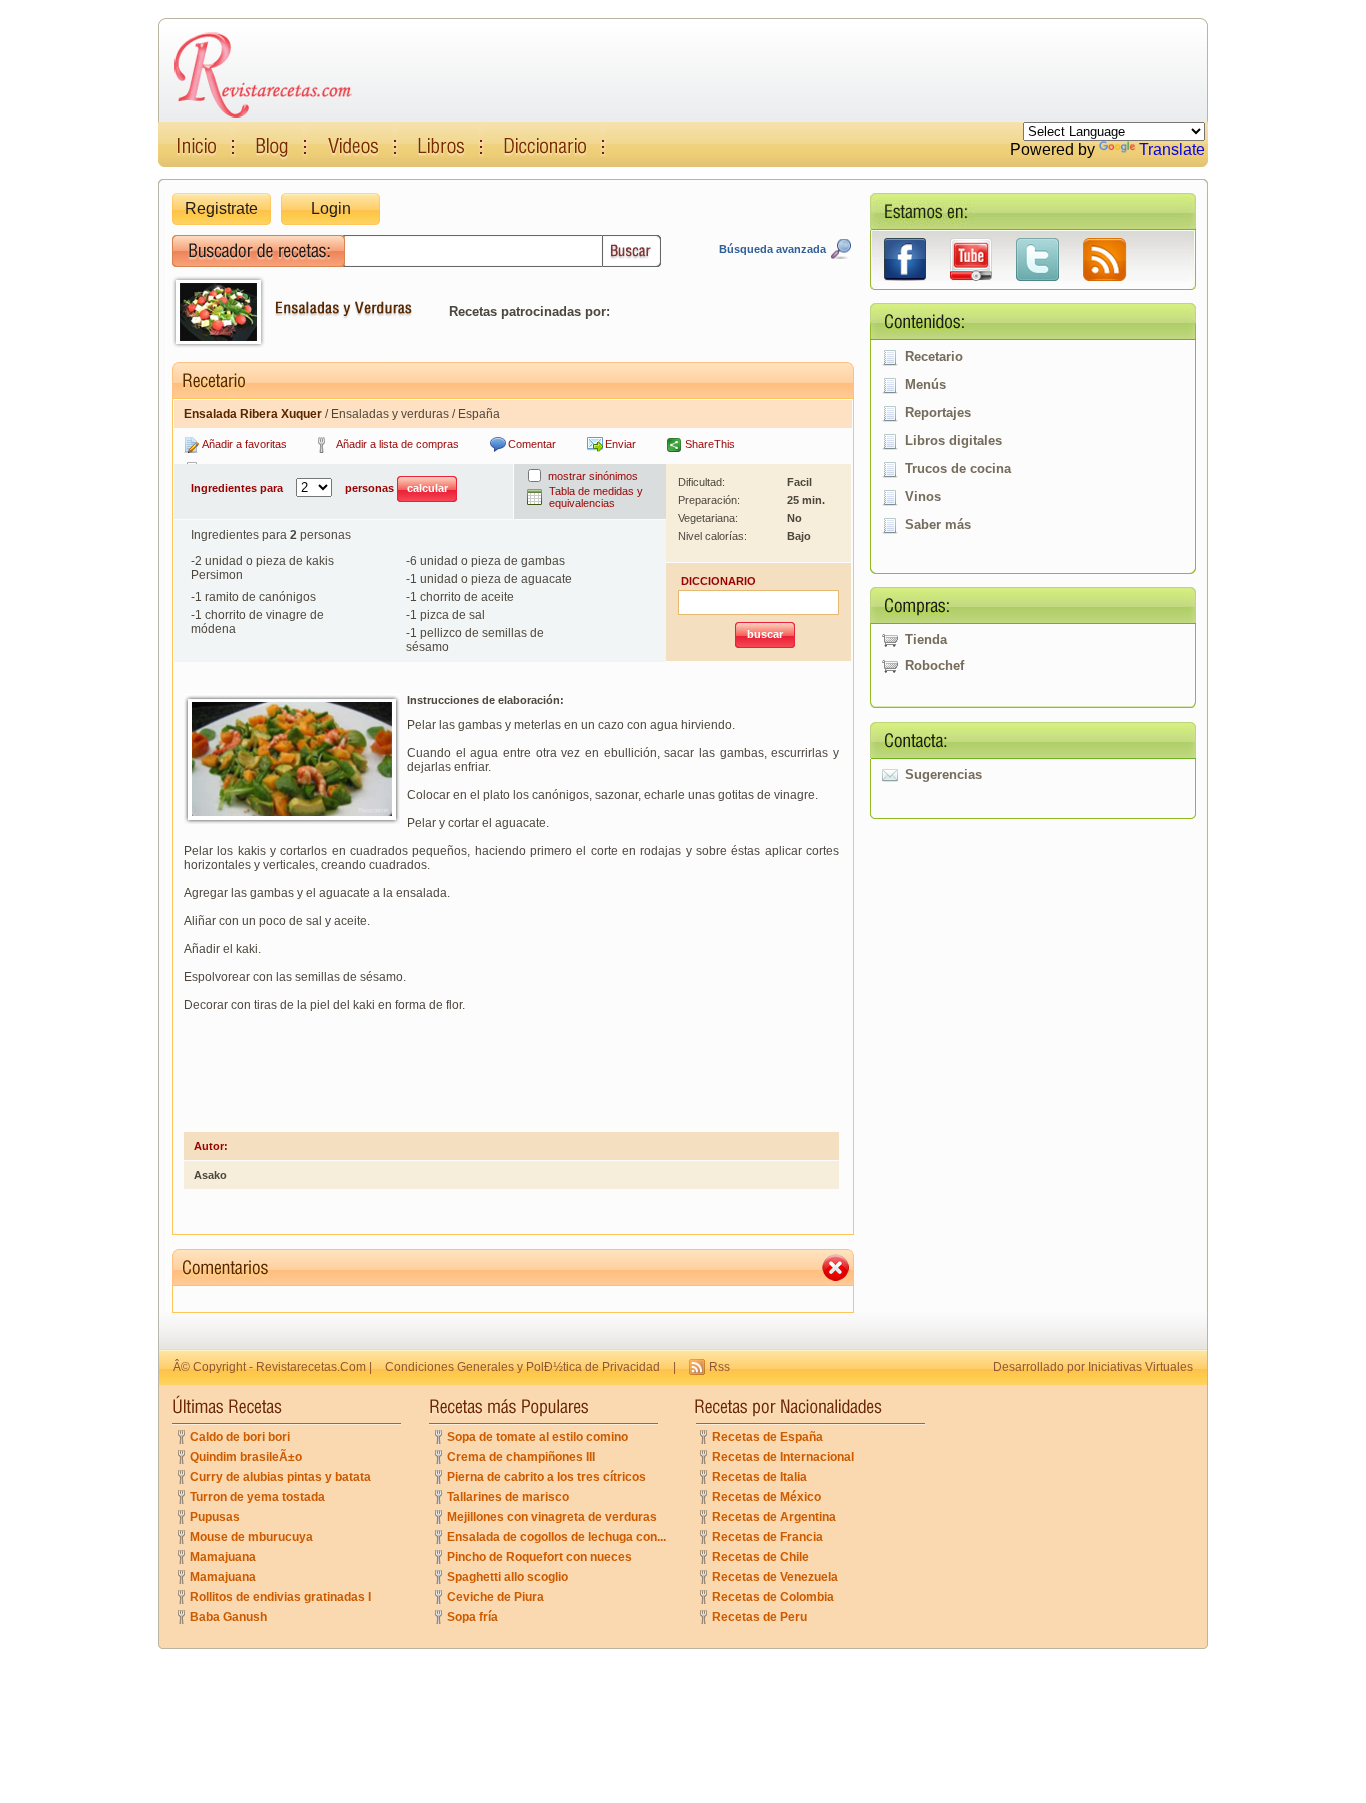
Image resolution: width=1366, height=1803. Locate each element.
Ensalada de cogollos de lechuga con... (556, 1537)
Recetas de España (767, 1437)
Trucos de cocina (958, 468)
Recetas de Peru (759, 1617)
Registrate (221, 208)
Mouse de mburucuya (251, 1537)
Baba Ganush (228, 1617)
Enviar (620, 444)
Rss (719, 1367)
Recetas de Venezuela (775, 1577)
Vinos (923, 496)
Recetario (934, 356)
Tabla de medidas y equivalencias (596, 497)
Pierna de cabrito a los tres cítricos (546, 1477)
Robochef (934, 665)
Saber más (938, 524)
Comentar (532, 444)
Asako (210, 1175)
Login (331, 208)
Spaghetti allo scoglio (507, 1577)
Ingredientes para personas (294, 488)
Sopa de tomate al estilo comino (537, 1437)
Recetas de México (766, 1497)
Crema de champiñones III (521, 1457)
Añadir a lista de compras (397, 444)
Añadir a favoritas (244, 444)
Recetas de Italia (759, 1477)
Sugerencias (943, 774)
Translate (1172, 149)
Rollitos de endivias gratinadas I (280, 1597)
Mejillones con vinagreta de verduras (552, 1517)
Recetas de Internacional (783, 1457)
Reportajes (938, 412)
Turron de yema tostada (257, 1497)
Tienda (926, 639)
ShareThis (710, 444)
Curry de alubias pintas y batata (280, 1477)
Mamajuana (223, 1557)
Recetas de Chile (760, 1557)
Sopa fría (472, 1617)
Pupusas (215, 1517)
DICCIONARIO (718, 581)
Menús (925, 384)
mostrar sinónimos (593, 476)
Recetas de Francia (767, 1537)
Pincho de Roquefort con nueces (539, 1557)
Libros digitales (953, 440)
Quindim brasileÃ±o (246, 1457)
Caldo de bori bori (240, 1437)
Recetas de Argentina (774, 1517)
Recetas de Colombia (773, 1597)
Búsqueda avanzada (772, 249)
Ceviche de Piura (495, 1597)
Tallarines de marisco (508, 1497)
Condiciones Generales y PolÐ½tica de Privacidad (522, 1367)
